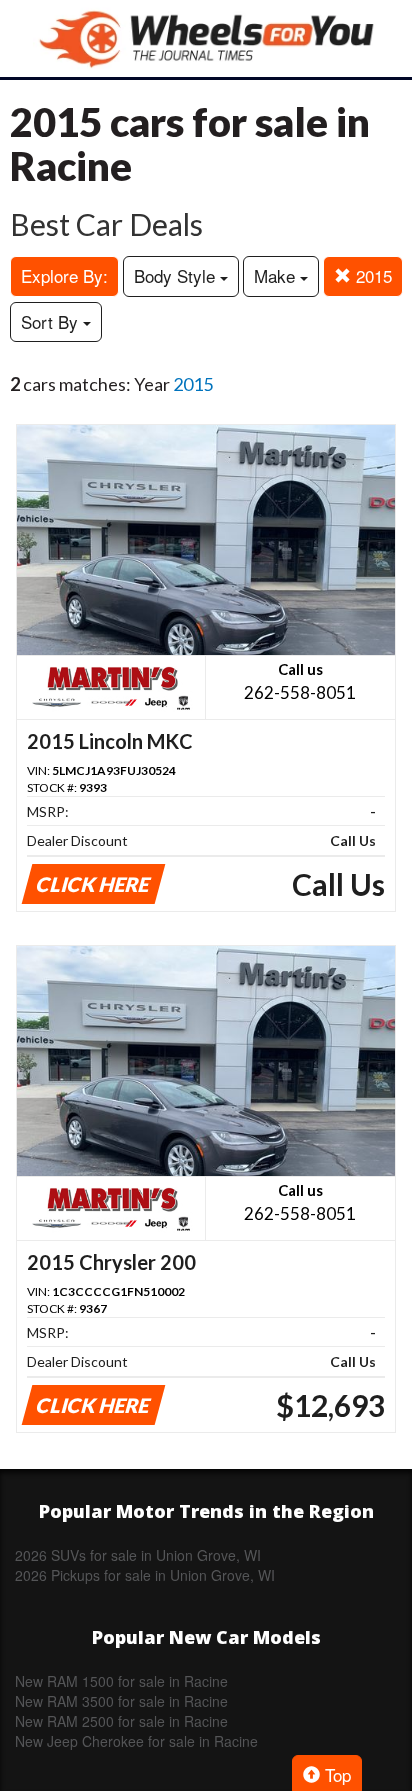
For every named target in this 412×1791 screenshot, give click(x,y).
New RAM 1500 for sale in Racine (121, 1681)
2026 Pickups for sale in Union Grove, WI (145, 1575)
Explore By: (64, 275)
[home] (206, 38)
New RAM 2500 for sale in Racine (121, 1721)
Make (277, 275)
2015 (371, 275)
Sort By (52, 321)
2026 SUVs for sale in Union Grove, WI (138, 1555)
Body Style (177, 275)
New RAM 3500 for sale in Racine (121, 1701)
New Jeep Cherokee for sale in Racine (136, 1741)
